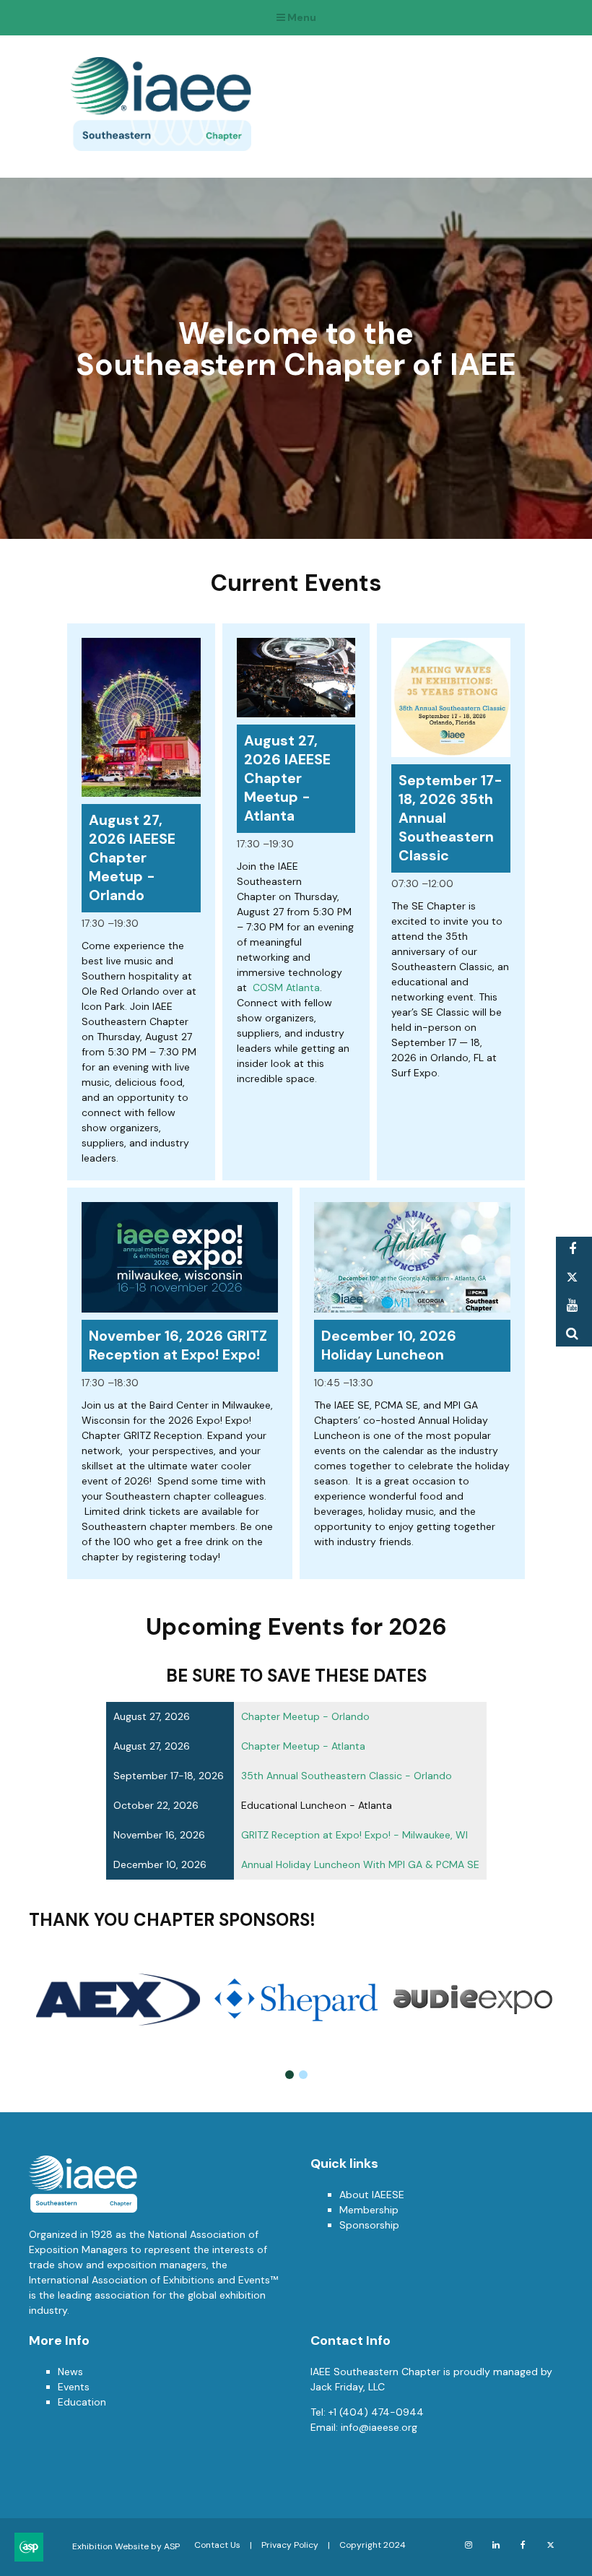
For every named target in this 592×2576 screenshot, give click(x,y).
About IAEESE (372, 2195)
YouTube (572, 1306)
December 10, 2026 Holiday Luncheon (389, 1345)
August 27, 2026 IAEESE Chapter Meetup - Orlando (132, 858)
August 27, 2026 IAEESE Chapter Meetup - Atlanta (287, 778)
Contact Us (217, 2545)
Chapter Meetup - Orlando (305, 1716)
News (70, 2372)
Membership (369, 2210)
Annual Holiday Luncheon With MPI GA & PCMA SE (360, 1864)
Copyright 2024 (373, 2545)
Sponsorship (369, 2225)
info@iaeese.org (379, 2427)
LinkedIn (496, 2545)
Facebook (572, 1249)
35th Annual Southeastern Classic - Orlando (347, 1776)
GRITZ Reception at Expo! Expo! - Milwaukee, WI (354, 1835)
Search (572, 1334)
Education (82, 2402)
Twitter (572, 1278)
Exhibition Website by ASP (126, 2546)
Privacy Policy (290, 2545)
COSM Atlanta (286, 987)
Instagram (468, 2545)
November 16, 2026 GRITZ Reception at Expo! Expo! (178, 1345)
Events (74, 2387)
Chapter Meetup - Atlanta (303, 1746)
